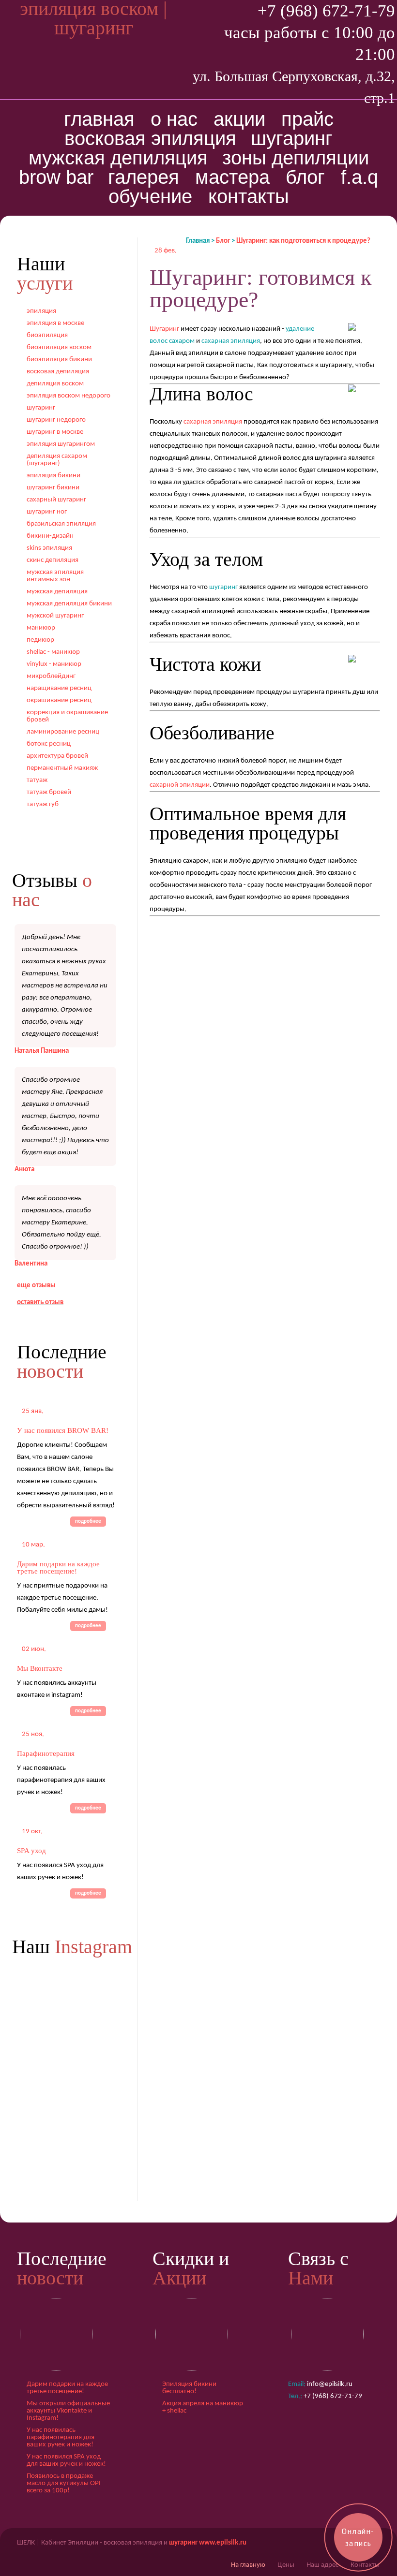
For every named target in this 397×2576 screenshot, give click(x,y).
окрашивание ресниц (59, 700)
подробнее (88, 1522)
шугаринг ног (47, 512)
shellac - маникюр (53, 652)
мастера (232, 177)
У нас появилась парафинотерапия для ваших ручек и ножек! (61, 2437)
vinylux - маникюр (54, 664)
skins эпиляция (49, 548)
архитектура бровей (57, 756)
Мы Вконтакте (40, 1668)
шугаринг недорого (56, 420)
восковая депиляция (58, 372)
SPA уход (31, 1851)
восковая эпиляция (150, 138)
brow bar (56, 177)
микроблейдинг (51, 676)
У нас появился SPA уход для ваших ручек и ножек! (66, 2460)
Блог (223, 241)
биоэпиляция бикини (59, 360)
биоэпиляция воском (59, 347)
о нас (174, 119)
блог (305, 177)
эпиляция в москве (55, 323)
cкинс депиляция (53, 560)
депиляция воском (55, 384)
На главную (248, 2565)
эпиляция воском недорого (69, 396)
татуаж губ (43, 804)
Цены (286, 2565)
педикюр (40, 640)
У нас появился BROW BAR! (63, 1430)
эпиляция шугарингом (61, 444)
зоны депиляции (296, 158)
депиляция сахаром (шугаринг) (57, 460)
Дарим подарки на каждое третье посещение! (58, 1568)
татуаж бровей (49, 792)
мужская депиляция (118, 158)
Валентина (31, 1264)
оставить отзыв (40, 1303)
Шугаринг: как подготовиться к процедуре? (303, 241)
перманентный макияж (62, 768)
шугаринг (292, 138)
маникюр (41, 628)
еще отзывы (36, 1286)
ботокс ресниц (49, 744)
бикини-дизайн (50, 536)
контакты (249, 196)
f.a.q (359, 177)
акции (239, 119)
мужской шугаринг (55, 616)
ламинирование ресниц (63, 732)
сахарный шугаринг (56, 500)
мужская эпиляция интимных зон (55, 576)
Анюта (24, 1170)
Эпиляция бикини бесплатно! (189, 2388)
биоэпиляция (47, 335)
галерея (144, 177)
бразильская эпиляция (61, 524)
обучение (150, 196)
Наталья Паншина (42, 1051)
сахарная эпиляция (213, 422)
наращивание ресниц (59, 688)
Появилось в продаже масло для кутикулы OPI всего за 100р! (64, 2483)
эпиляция (41, 311)
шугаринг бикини (53, 488)
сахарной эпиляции (180, 785)
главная (99, 119)
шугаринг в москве (55, 432)
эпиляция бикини (53, 476)
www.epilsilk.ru (223, 2543)
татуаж (37, 780)
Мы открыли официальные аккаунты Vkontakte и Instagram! (68, 2411)
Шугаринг (164, 329)
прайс (307, 119)
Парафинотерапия (46, 1753)
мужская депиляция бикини (69, 604)
